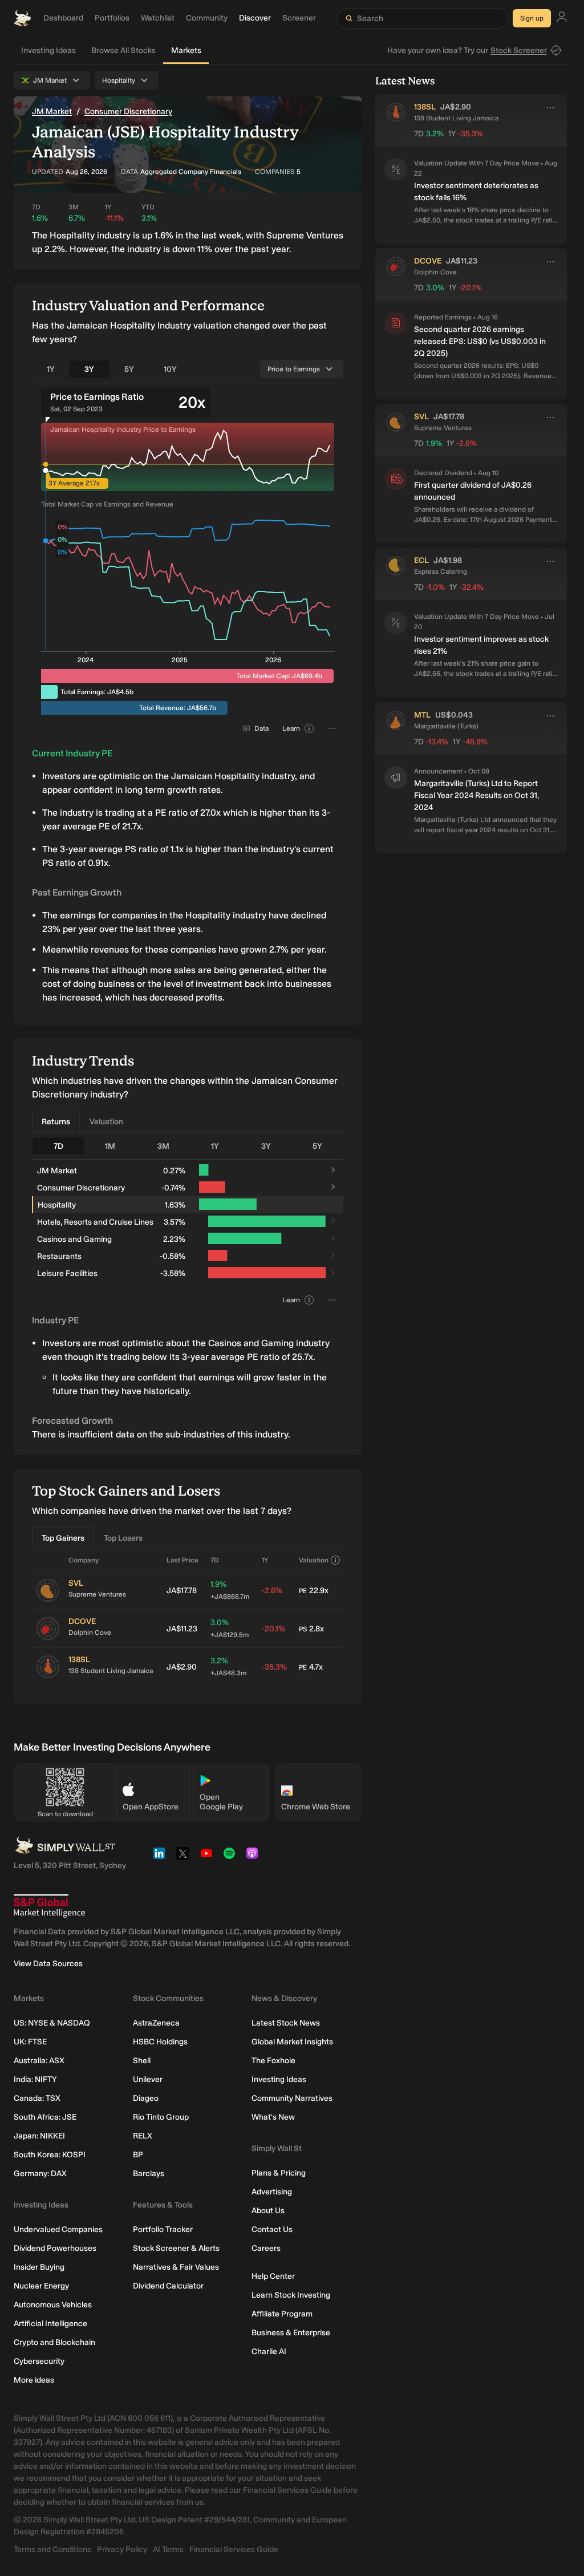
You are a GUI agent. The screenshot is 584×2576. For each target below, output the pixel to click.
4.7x (311, 1667)
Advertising (272, 2192)
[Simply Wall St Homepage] (22, 18)
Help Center (273, 2276)
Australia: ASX (39, 2061)
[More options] (550, 108)
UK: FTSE (30, 2042)
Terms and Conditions (52, 2549)
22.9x (314, 1591)
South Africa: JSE (45, 2117)
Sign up (532, 18)
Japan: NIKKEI (39, 2136)
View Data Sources (48, 1964)
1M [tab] (110, 1146)
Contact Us (272, 2229)
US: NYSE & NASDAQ (52, 2023)
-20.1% (273, 1629)
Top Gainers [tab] (63, 1538)
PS (303, 1629)
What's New (273, 2117)
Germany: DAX (40, 2174)
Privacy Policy (122, 2549)
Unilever (148, 2079)
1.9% (230, 1590)
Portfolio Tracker (163, 2229)
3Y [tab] (89, 369)
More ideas (34, 2380)
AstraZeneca (156, 2023)
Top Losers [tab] (123, 1538)
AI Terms (168, 2549)
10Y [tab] (170, 369)
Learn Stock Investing (291, 2295)
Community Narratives (292, 2098)
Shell (142, 2061)
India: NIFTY (35, 2079)
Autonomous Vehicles (53, 2305)
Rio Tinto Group (161, 2117)
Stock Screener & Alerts (176, 2248)
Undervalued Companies (58, 2229)
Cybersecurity (39, 2361)
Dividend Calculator (168, 2286)
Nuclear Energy (41, 2286)
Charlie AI (269, 2352)
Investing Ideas (48, 50)
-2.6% (272, 1591)
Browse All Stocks (123, 50)
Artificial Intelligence (50, 2324)
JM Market (52, 112)
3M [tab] (163, 1146)
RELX (143, 2136)
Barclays (149, 2174)
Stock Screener (519, 50)
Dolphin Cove (90, 1633)
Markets (186, 50)
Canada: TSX (37, 2098)
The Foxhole (273, 2061)
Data (261, 728)
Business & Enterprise (291, 2333)
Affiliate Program (282, 2314)
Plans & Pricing (279, 2173)
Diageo (146, 2098)
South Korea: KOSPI (50, 2155)
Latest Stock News (286, 2023)
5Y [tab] (129, 369)
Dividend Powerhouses (55, 2248)
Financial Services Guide (234, 2549)
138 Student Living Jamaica (111, 1671)
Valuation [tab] (106, 1122)
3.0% (230, 1628)
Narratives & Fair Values (176, 2267)
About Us (268, 2211)
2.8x (311, 1629)
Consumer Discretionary (128, 112)
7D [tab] (58, 1146)
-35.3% (274, 1667)
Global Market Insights (292, 2042)
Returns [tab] (56, 1122)
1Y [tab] (51, 369)
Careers (266, 2248)
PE (303, 1591)
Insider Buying (39, 2267)
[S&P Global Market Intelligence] (49, 1906)
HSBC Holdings (160, 2042)
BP (138, 2155)
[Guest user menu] (562, 19)
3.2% (228, 1666)
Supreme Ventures (97, 1594)
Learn (291, 728)
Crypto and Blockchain (54, 2342)
